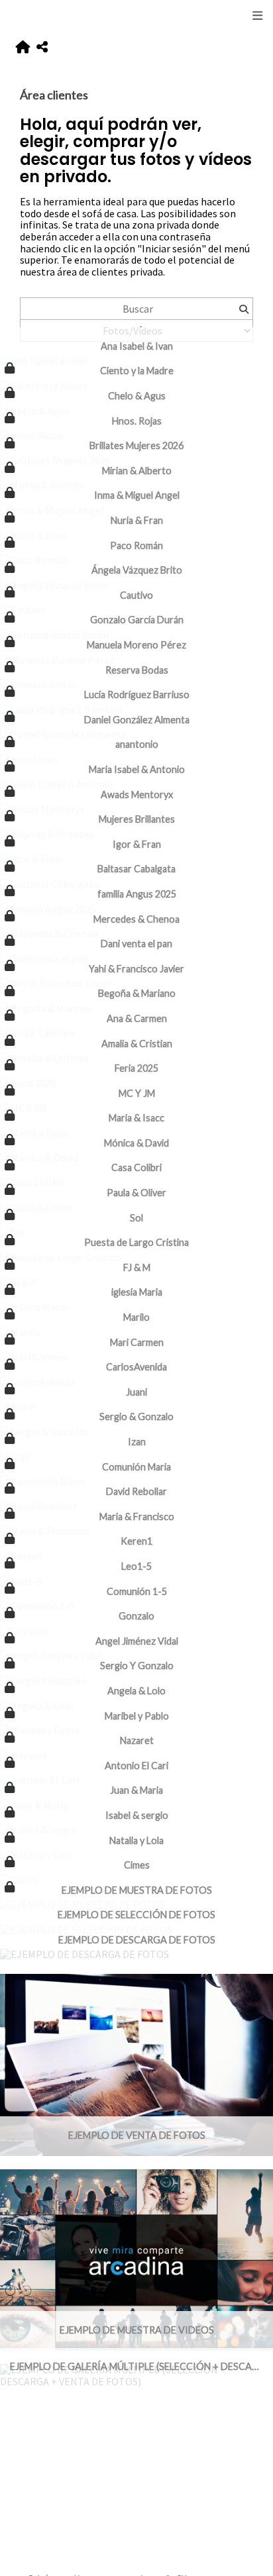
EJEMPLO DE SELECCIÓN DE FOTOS (136, 1915)
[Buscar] (244, 309)
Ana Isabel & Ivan (137, 346)
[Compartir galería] (42, 47)
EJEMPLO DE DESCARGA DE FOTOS (137, 1940)
